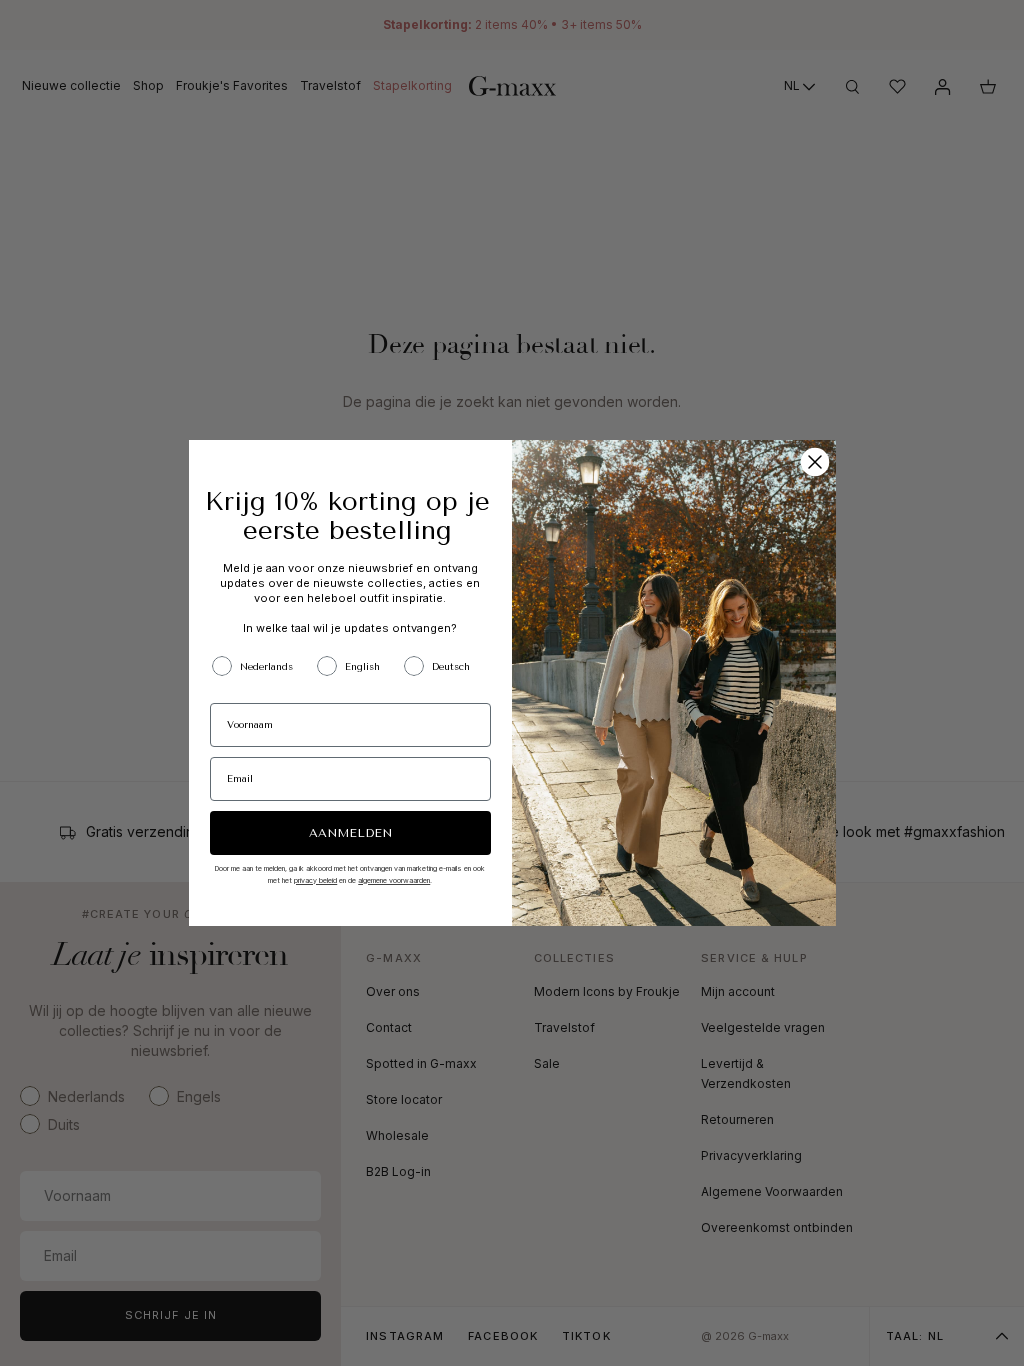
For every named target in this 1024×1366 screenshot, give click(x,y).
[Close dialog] (815, 462)
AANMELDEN (350, 833)
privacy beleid (315, 880)
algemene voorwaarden (394, 880)
